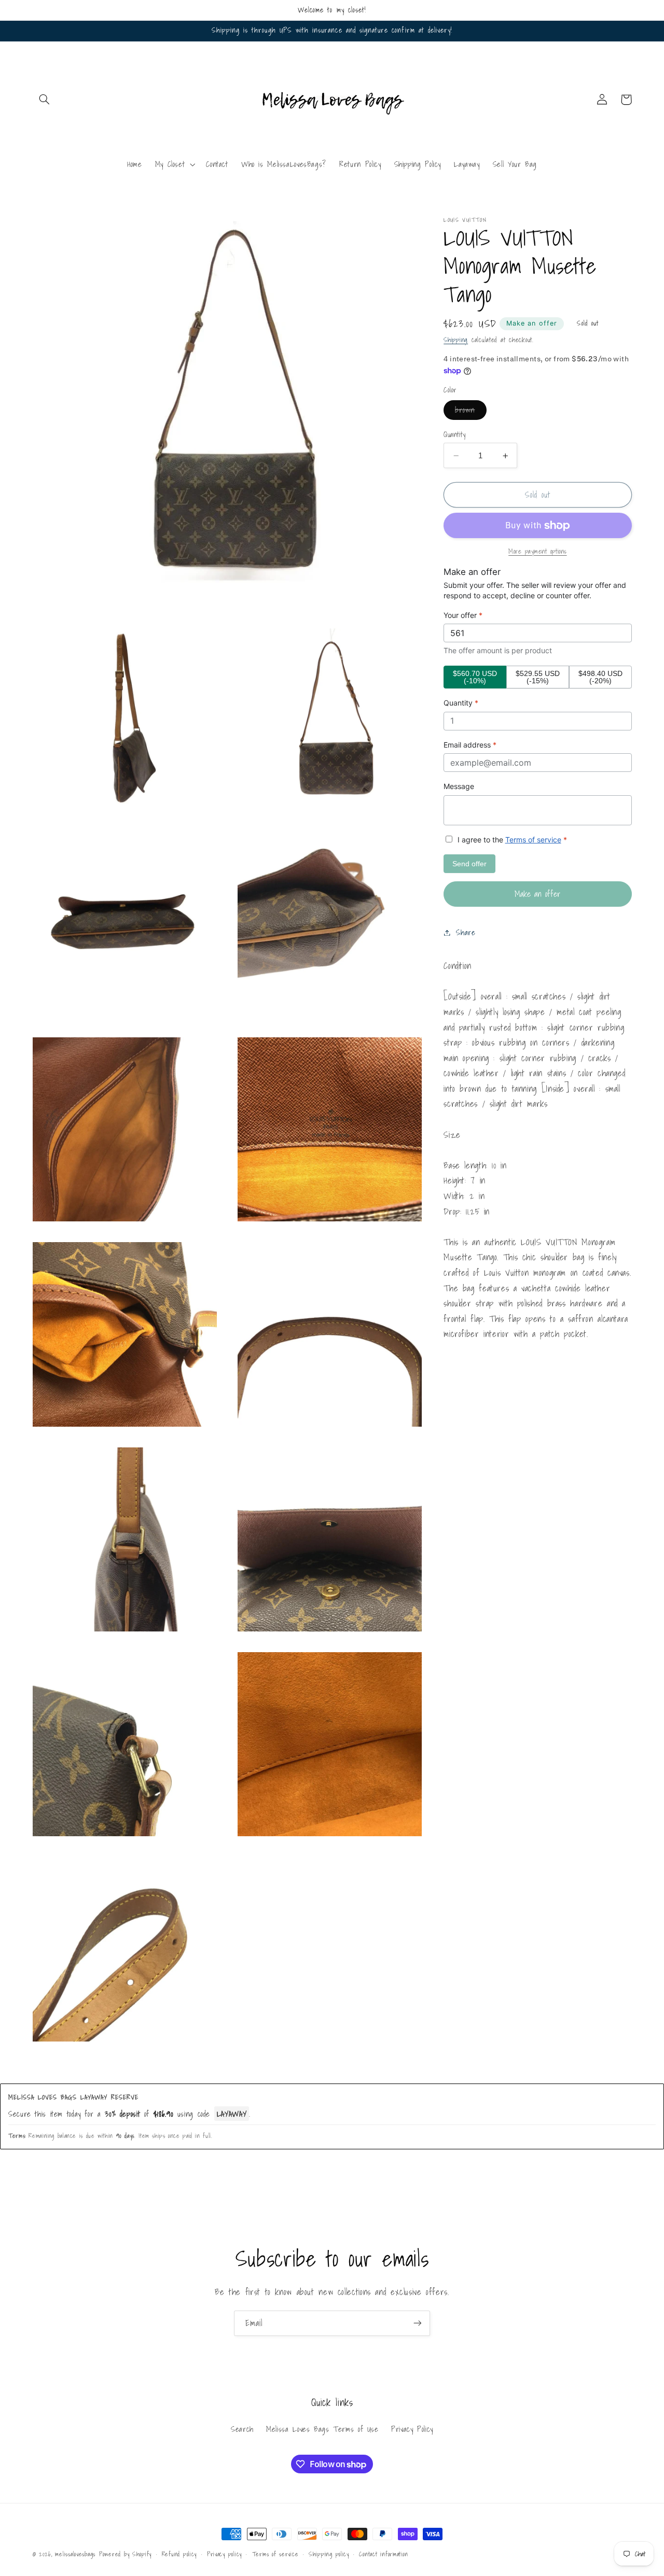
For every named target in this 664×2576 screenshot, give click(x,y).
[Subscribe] (418, 2323)
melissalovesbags (75, 2554)
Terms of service (533, 840)
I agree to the (511, 840)
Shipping (456, 340)
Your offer (463, 615)
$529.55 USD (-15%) (538, 677)
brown (471, 412)
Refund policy (179, 2554)
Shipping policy (329, 2554)
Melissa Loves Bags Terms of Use (322, 2429)
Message (459, 786)
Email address (470, 745)
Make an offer (532, 323)
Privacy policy (224, 2554)
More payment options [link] (538, 552)
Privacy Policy (412, 2429)
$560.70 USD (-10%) (475, 677)
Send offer (469, 864)
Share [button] (466, 932)
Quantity (454, 434)
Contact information (383, 2554)
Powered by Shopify (125, 2554)
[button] (45, 100)
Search (242, 2429)
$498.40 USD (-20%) (600, 677)
